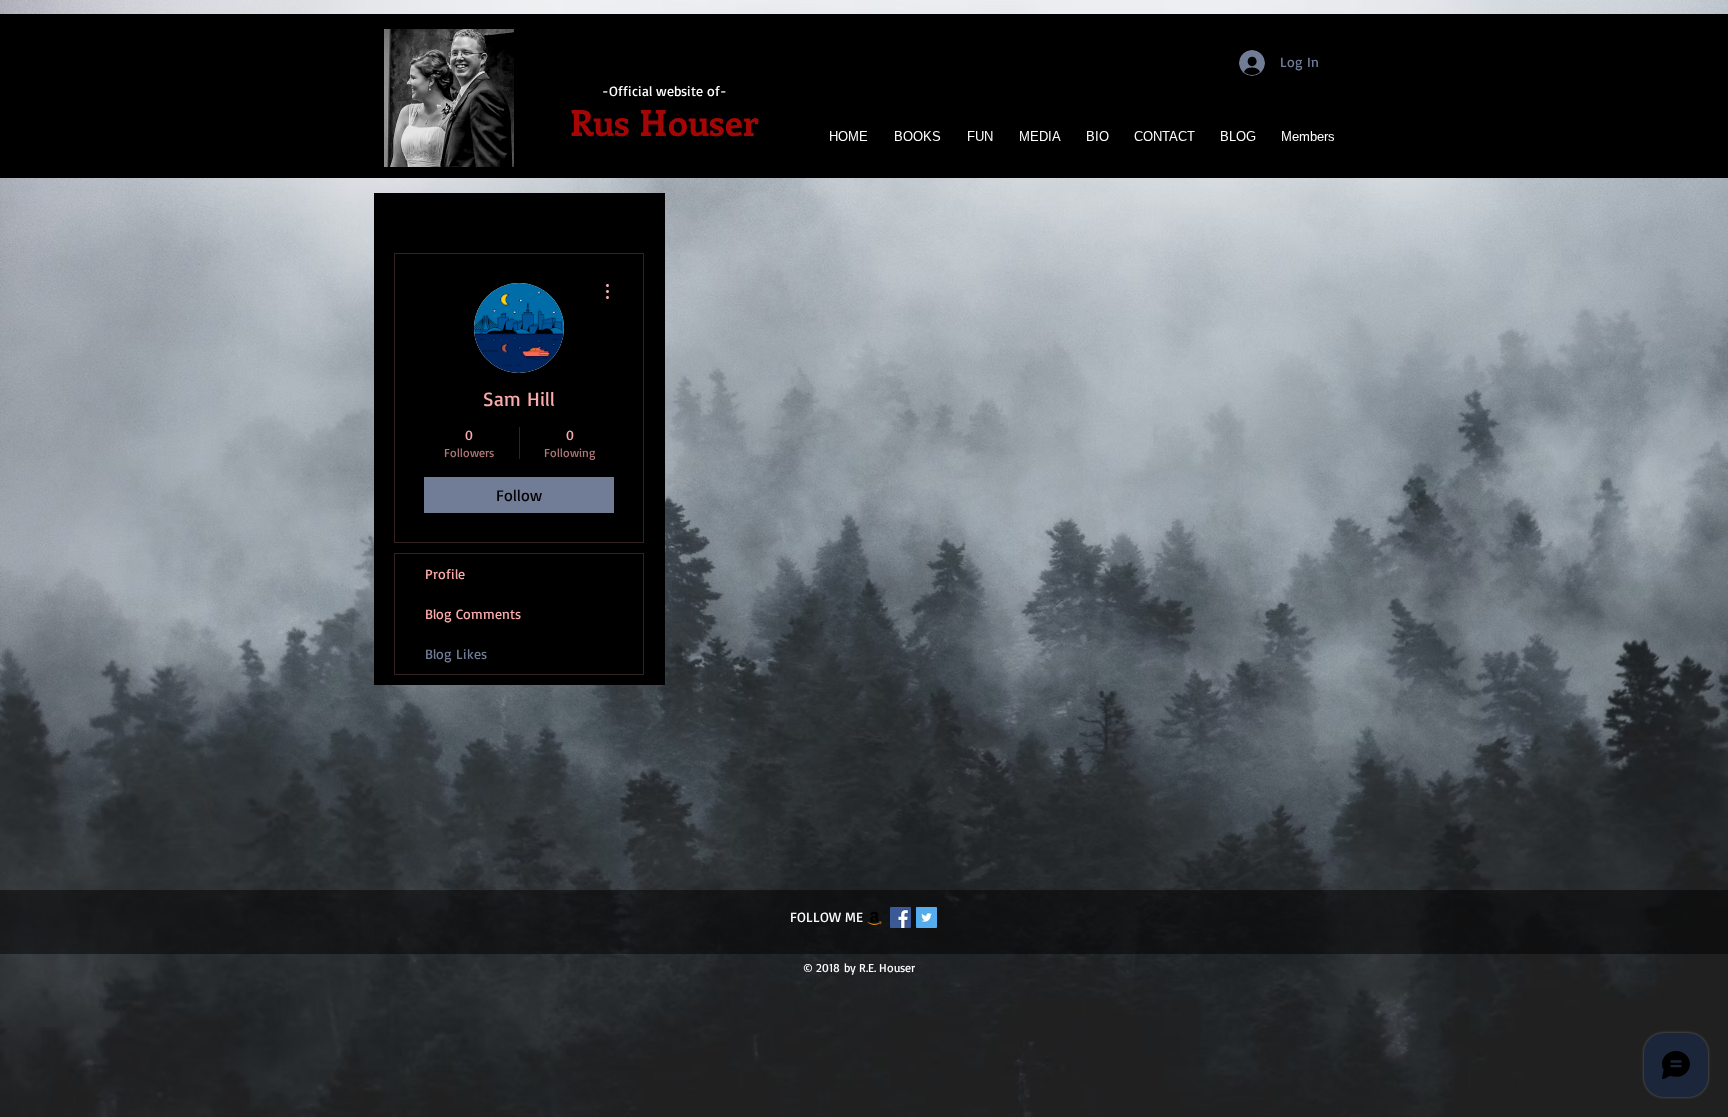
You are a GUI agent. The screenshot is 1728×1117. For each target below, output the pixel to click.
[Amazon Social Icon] (874, 917)
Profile (445, 573)
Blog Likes (456, 653)
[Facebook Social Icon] (900, 917)
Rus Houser (664, 121)
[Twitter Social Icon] (926, 917)
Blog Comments (473, 613)
